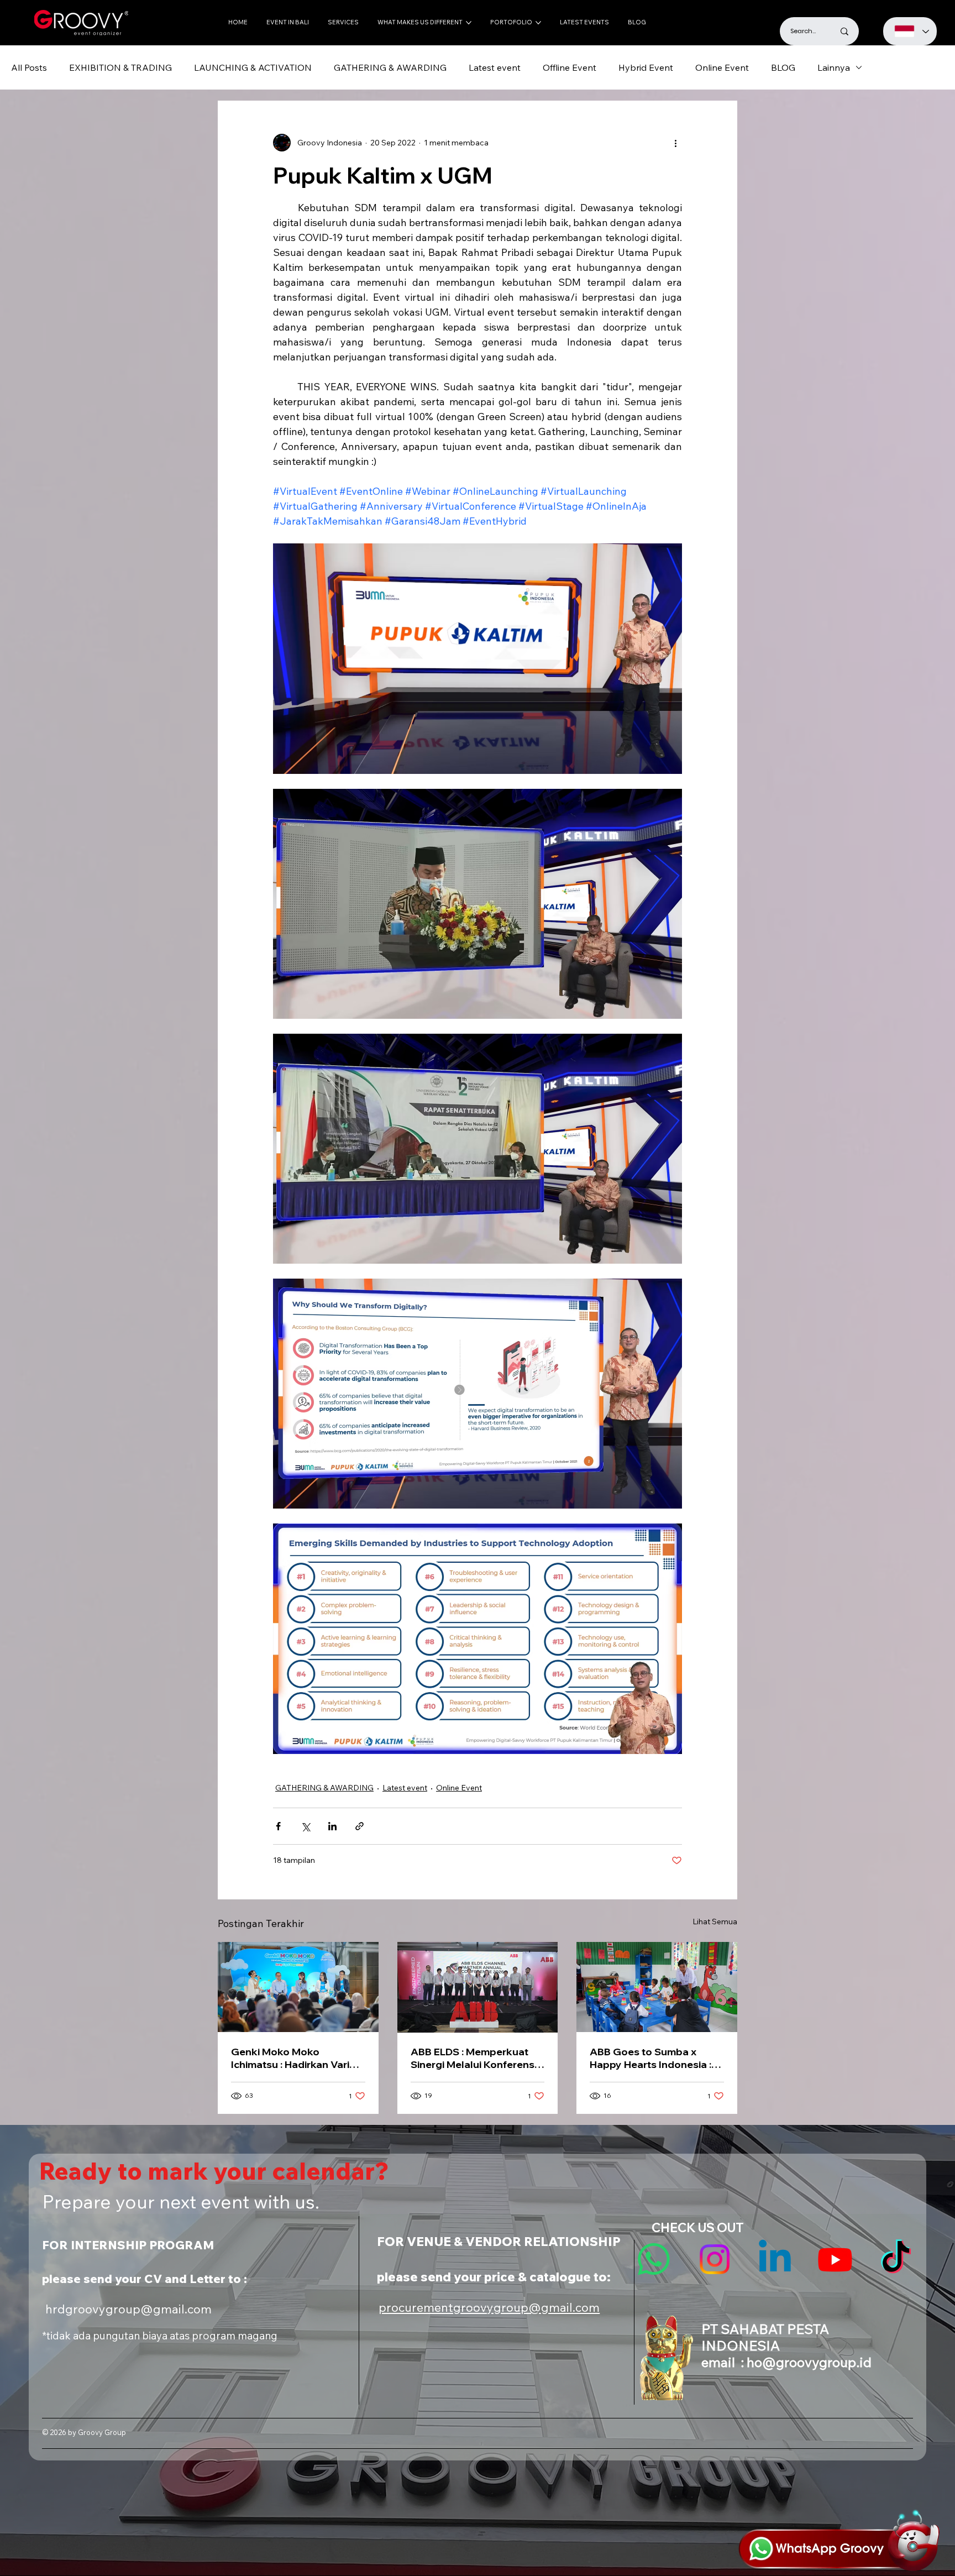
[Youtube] (835, 2259)
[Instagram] (715, 2259)
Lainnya (834, 67)
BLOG (783, 67)
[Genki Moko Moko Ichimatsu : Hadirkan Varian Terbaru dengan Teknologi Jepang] (298, 1987)
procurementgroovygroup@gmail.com (489, 2307)
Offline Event (570, 67)
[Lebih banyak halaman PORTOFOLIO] (538, 23)
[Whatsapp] (654, 2259)
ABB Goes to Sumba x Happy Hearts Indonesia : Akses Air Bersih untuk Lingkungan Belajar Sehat (652, 2058)
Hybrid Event (646, 67)
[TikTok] (896, 2259)
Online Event (722, 67)
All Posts (29, 67)
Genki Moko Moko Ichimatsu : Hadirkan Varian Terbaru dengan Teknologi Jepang (296, 2058)
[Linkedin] (775, 2259)
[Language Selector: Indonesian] (910, 31)
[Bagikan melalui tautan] (360, 1826)
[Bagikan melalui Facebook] (278, 1826)
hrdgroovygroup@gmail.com (128, 2309)
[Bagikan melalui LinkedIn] (332, 1826)
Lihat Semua (715, 1921)
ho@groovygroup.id (809, 2362)
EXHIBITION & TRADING (120, 67)
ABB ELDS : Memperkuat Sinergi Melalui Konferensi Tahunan (474, 2058)
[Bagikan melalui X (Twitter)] (305, 1826)
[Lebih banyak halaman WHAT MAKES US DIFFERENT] (469, 23)
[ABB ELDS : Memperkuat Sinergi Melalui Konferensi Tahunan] (478, 1987)
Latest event (495, 67)
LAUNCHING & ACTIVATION (253, 67)
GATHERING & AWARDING (390, 67)
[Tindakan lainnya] (675, 143)
